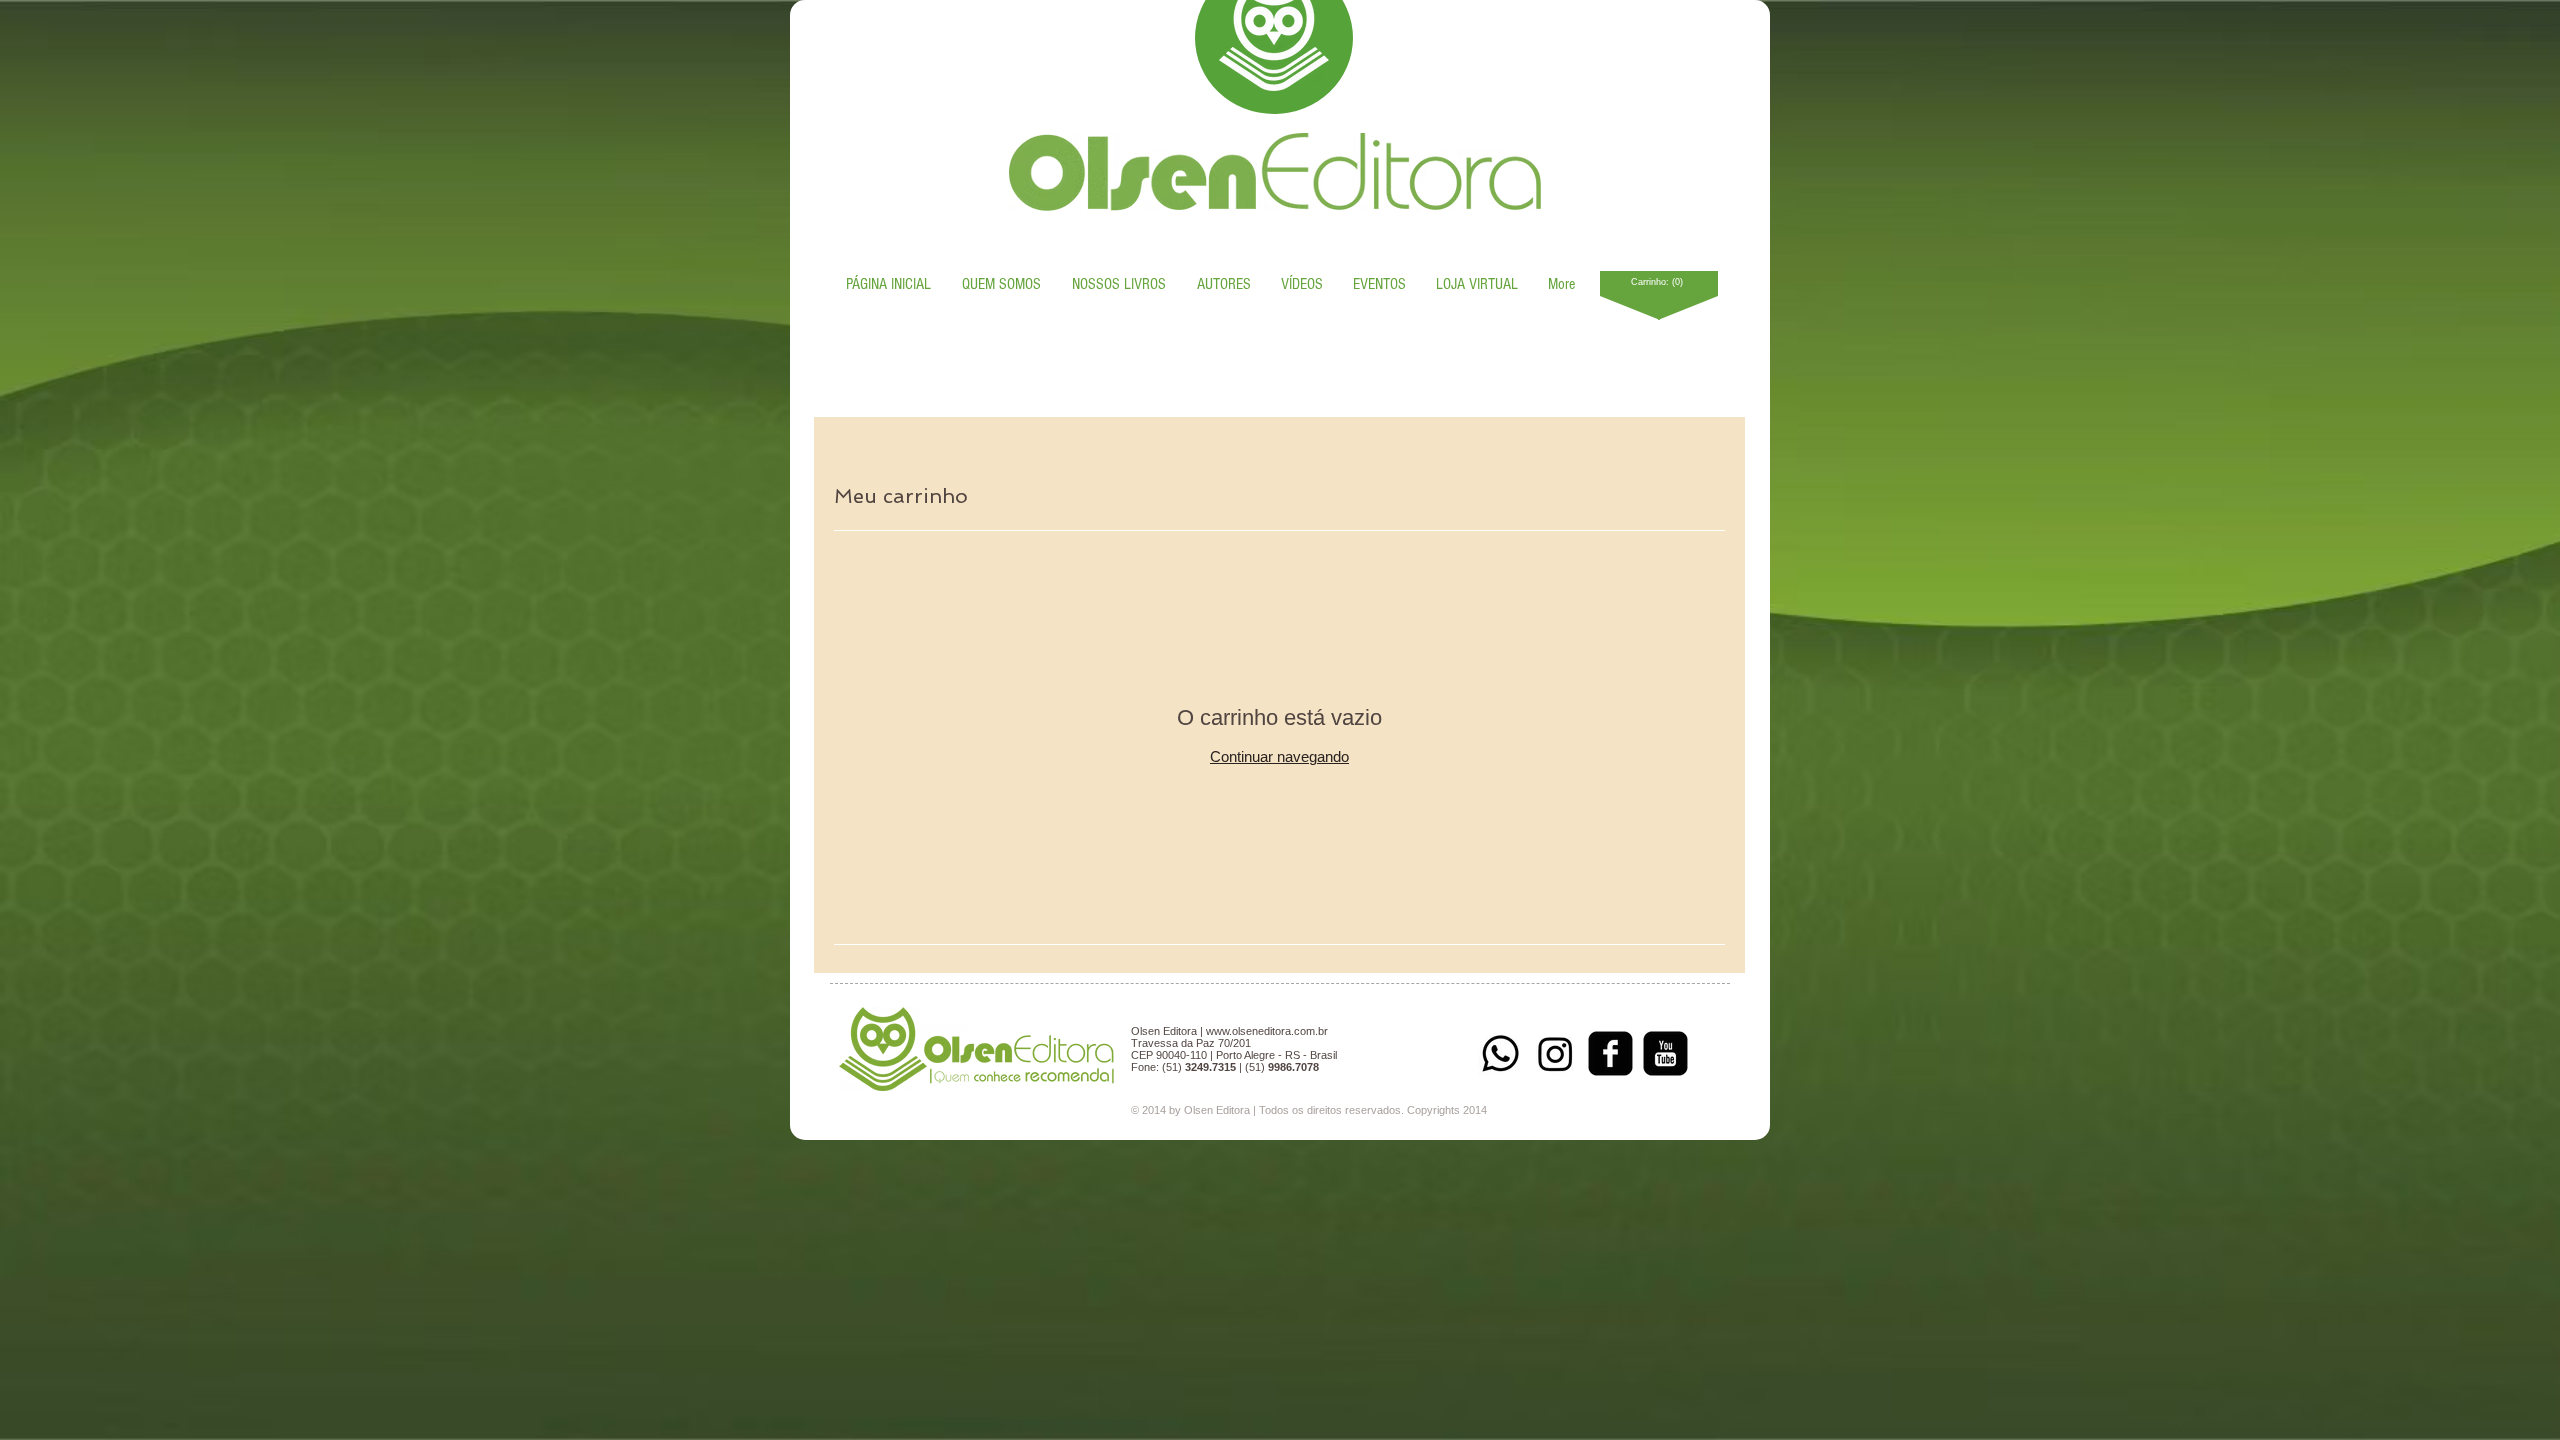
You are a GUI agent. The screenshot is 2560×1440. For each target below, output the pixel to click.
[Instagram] (1555, 1053)
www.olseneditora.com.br (1267, 1031)
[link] (1659, 282)
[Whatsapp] (1500, 1053)
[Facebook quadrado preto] (1610, 1053)
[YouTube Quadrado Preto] (1665, 1053)
